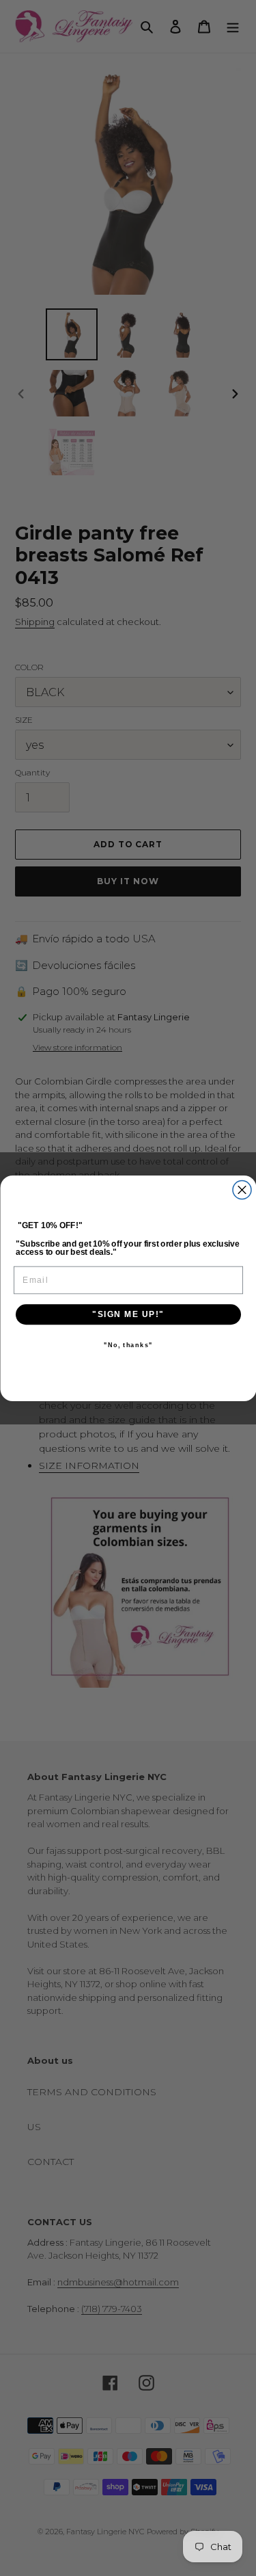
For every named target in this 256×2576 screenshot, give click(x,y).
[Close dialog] (242, 1190)
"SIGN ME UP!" (128, 1314)
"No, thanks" (128, 1345)
